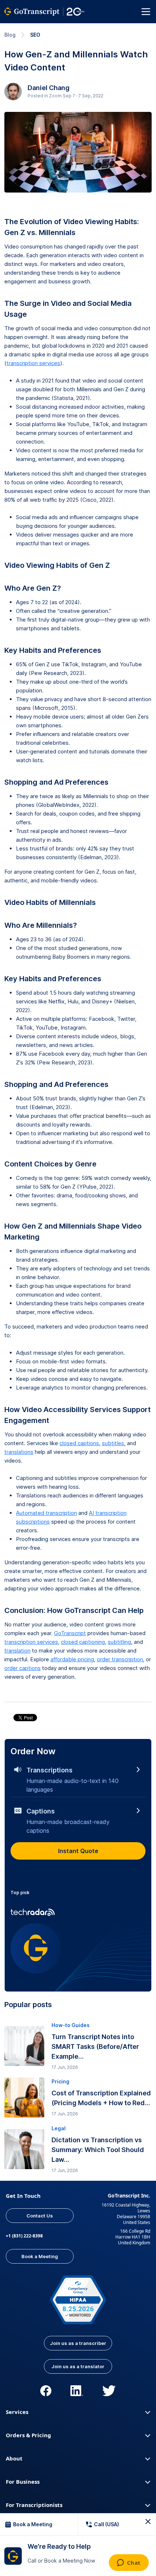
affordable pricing (72, 1659)
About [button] (14, 2458)
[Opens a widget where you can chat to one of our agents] (129, 2563)
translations (19, 1452)
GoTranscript (70, 1633)
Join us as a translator (78, 2366)
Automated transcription (46, 1513)
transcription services (33, 363)
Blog (10, 35)
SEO (35, 35)
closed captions (79, 1443)
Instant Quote (78, 1851)
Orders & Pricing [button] (28, 2435)
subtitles (113, 1443)
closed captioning (83, 1642)
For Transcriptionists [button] (34, 2505)
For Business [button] (23, 2482)
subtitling (119, 1642)
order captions (22, 1668)
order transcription (120, 1659)
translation (17, 1651)
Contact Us (40, 2216)
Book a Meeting (40, 2256)
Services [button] (17, 2412)
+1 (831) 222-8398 (24, 2236)
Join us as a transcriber (78, 2343)
